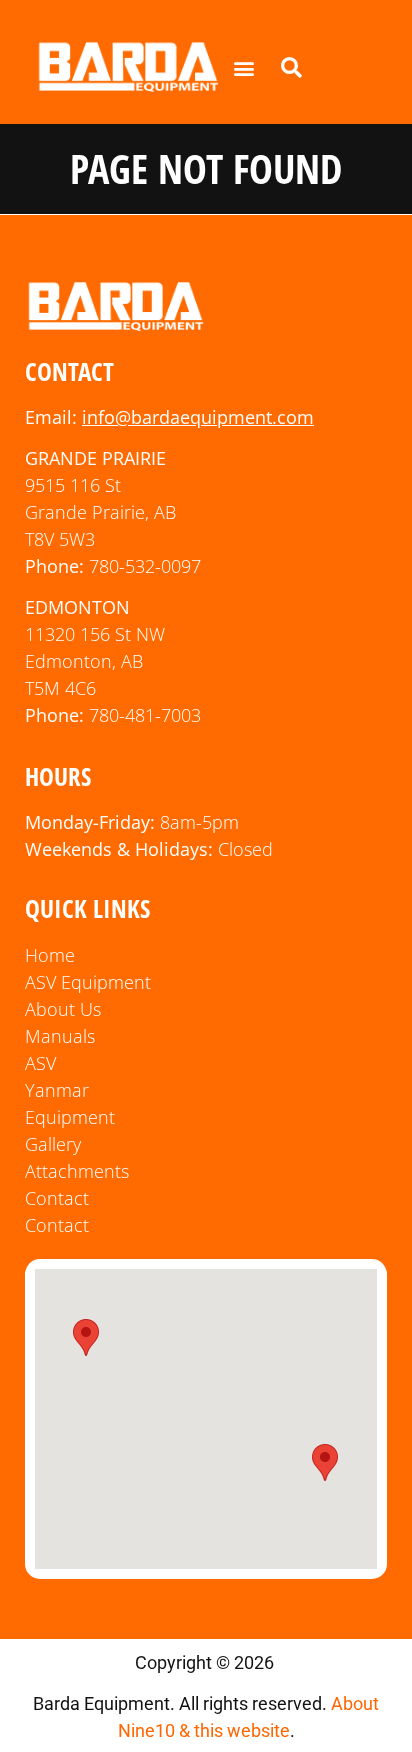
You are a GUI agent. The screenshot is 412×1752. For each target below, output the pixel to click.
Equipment (70, 1117)
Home (50, 955)
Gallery (53, 1144)
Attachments (77, 1171)
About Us (63, 1009)
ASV (40, 1063)
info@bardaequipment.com (198, 417)
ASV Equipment (88, 982)
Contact (57, 1198)
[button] (244, 67)
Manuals (60, 1036)
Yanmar (57, 1090)
